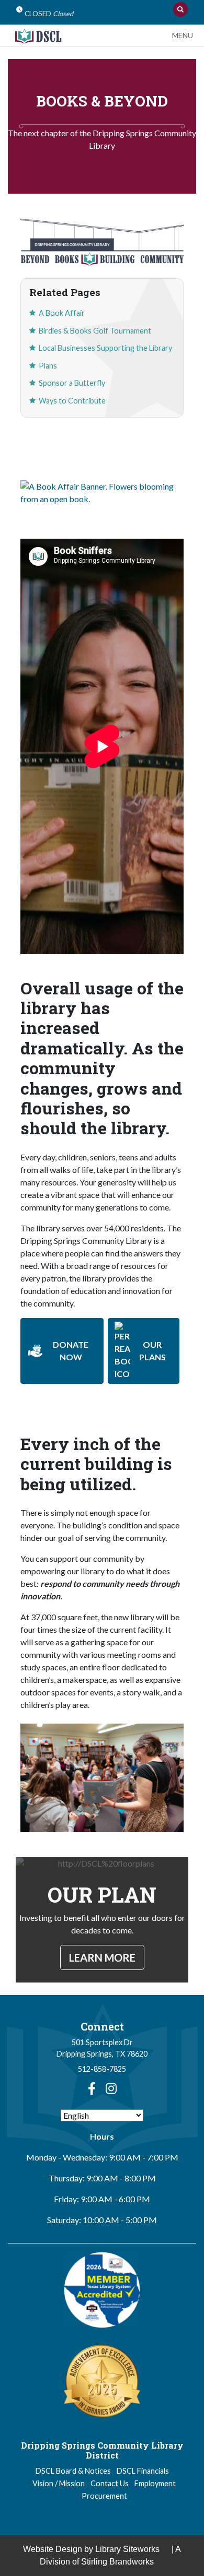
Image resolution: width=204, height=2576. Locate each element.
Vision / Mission (59, 2483)
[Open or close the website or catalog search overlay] (180, 9)
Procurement (104, 2496)
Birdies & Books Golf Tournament (95, 331)
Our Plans (152, 1351)
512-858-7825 (102, 2069)
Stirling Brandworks (117, 2562)
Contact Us (110, 2483)
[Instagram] (111, 2088)
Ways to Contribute (72, 401)
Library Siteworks (127, 2549)
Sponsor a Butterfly (72, 383)
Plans (48, 366)
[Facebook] (92, 2088)
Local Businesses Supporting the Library (105, 348)
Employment (155, 2483)
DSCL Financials (143, 2471)
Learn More (102, 1957)
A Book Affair (62, 313)
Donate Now (71, 1351)
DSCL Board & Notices (73, 2471)
